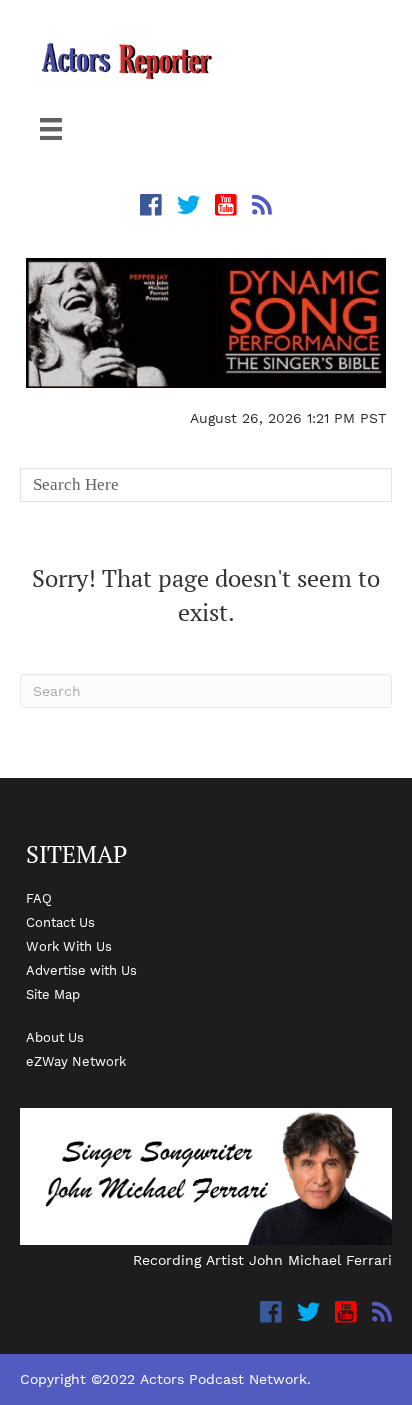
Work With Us (69, 946)
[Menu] (51, 129)
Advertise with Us (81, 970)
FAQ (39, 898)
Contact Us (60, 922)
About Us (55, 1037)
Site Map (53, 994)
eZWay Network (76, 1061)
